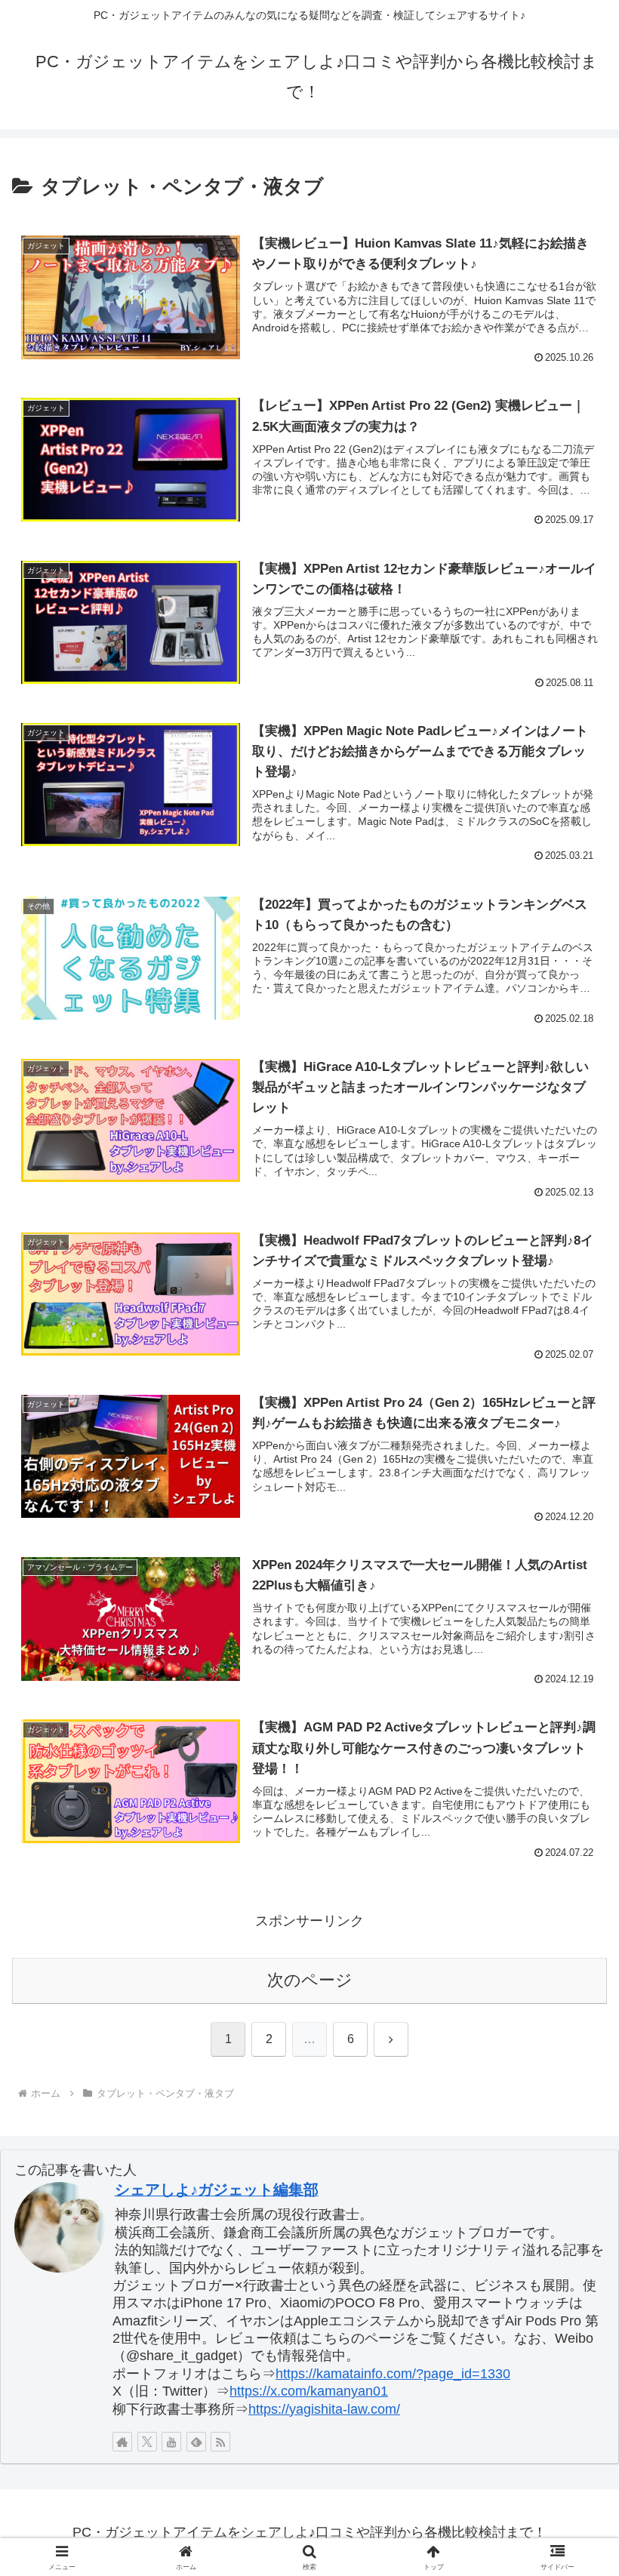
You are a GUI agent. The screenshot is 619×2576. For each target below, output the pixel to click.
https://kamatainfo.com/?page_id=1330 (393, 2374)
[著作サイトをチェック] (122, 2442)
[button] (573, 2146)
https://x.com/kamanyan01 (309, 2391)
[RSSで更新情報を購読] (220, 2442)
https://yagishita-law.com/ (324, 2409)
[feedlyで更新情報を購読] (196, 2442)
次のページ (310, 1980)
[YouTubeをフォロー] (171, 2442)
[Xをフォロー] (147, 2442)
